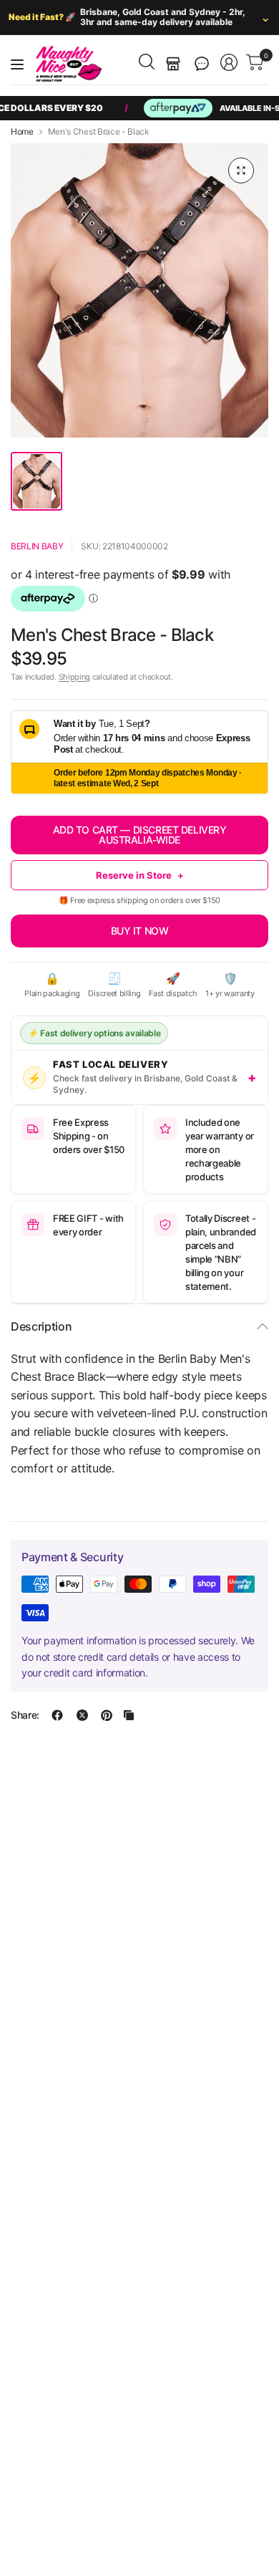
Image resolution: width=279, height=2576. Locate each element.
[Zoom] (241, 170)
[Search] (147, 62)
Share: (25, 1715)
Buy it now (140, 931)
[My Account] (229, 62)
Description (41, 1326)
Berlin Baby (37, 546)
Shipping (74, 677)
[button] (202, 64)
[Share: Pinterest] (107, 1715)
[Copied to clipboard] (129, 1715)
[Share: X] (82, 1715)
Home (22, 132)
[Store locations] (173, 64)
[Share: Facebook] (57, 1715)
